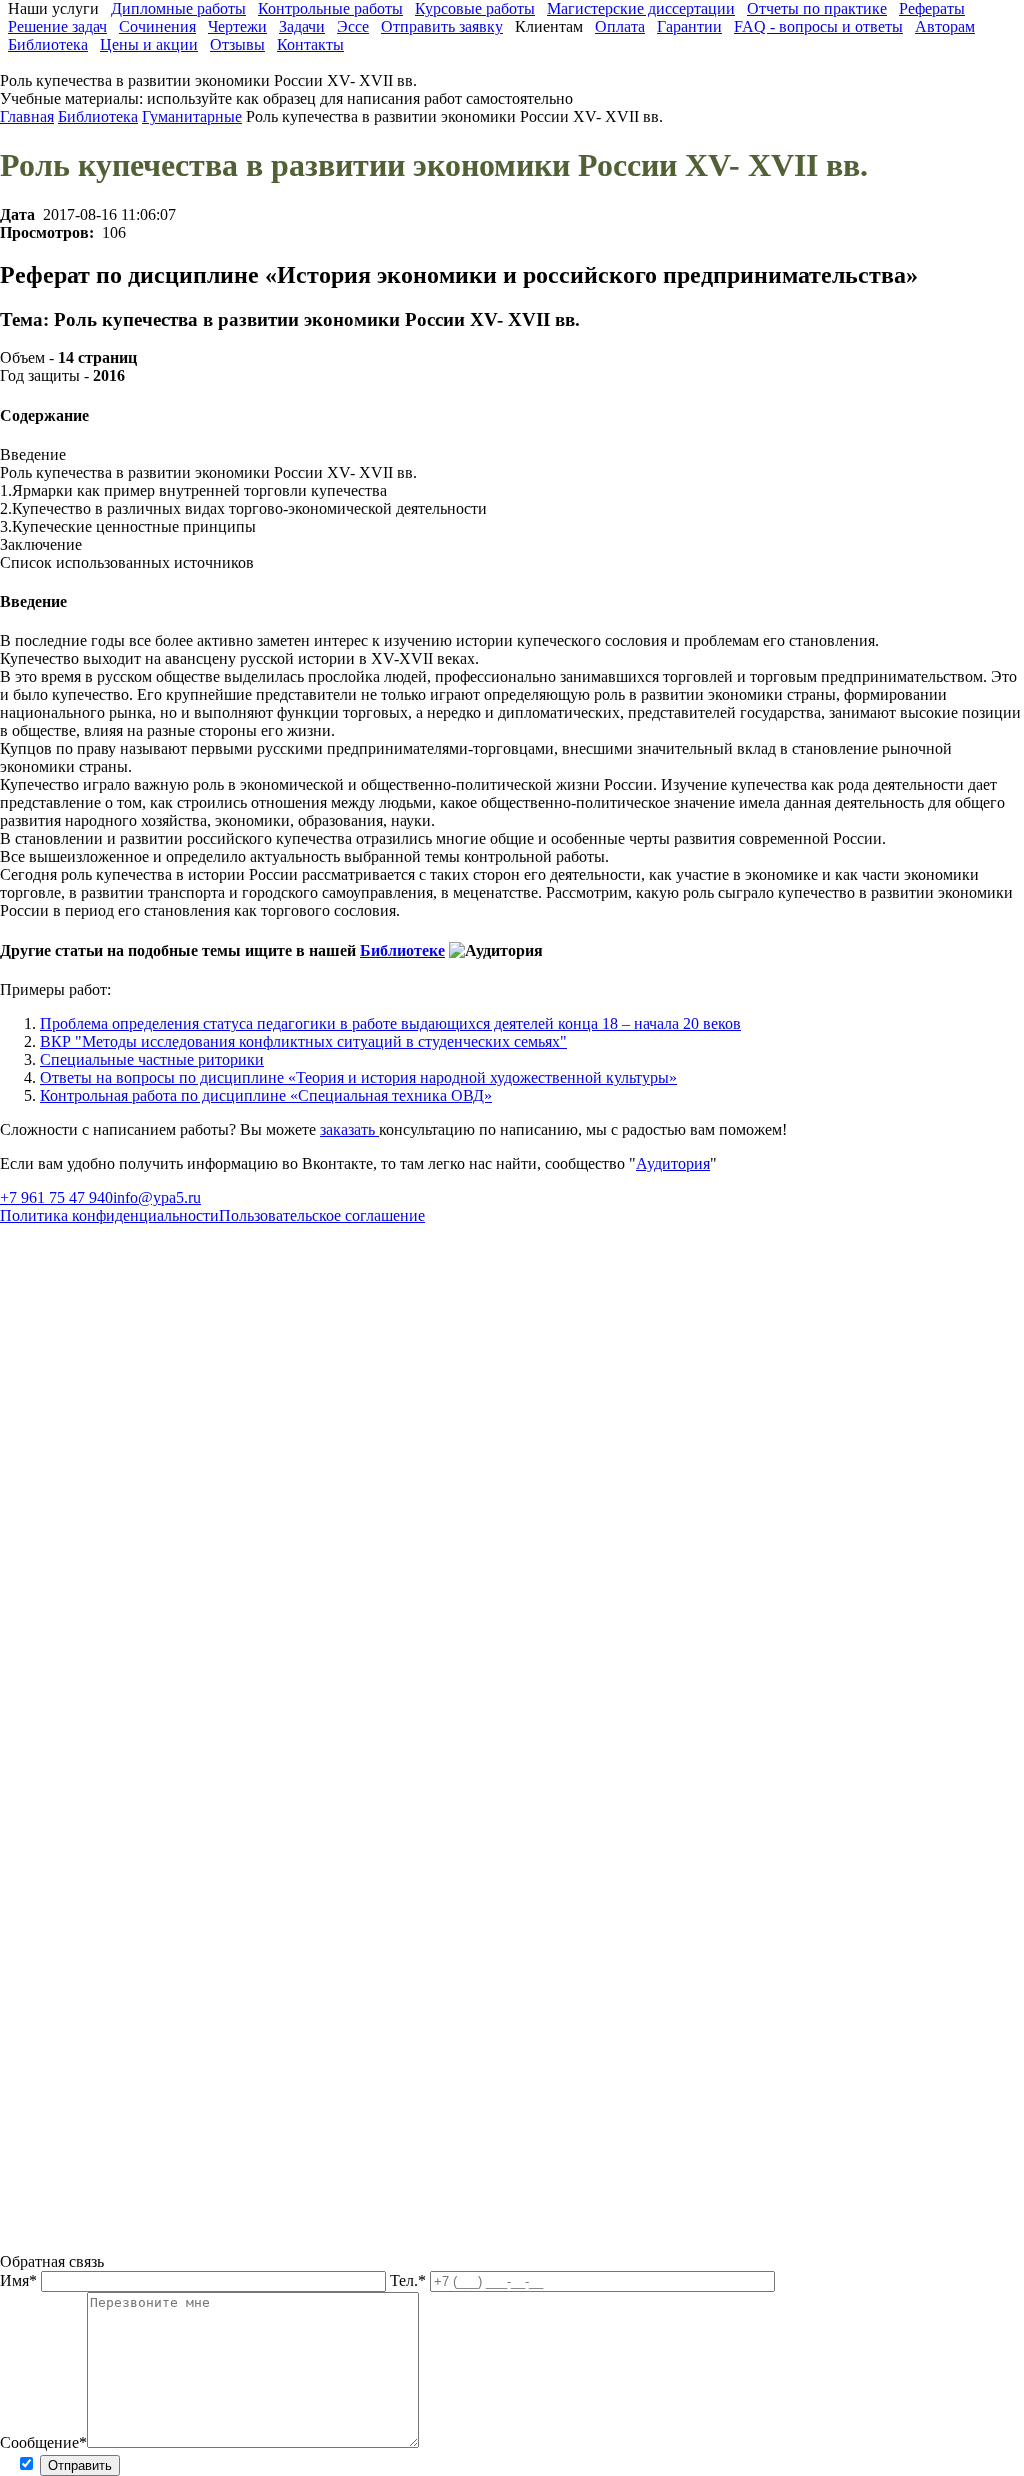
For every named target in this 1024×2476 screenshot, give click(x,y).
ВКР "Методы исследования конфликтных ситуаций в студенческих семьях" (303, 1041)
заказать (349, 1129)
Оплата (620, 26)
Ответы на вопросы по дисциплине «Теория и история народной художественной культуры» (358, 1077)
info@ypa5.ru (157, 1197)
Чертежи (237, 26)
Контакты (310, 44)
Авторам (945, 26)
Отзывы (237, 44)
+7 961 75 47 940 (56, 1197)
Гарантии (689, 26)
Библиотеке (402, 950)
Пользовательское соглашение (322, 1215)
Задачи (302, 26)
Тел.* (410, 2280)
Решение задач (57, 26)
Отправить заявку (442, 26)
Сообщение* (43, 2442)
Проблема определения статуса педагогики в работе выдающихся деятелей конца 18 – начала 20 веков (390, 1023)
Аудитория (673, 1163)
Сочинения (157, 26)
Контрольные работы (330, 8)
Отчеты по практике (817, 8)
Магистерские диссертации (641, 8)
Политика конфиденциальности (109, 1215)
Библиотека (48, 44)
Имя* (20, 2280)
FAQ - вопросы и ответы (818, 26)
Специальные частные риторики (152, 1059)
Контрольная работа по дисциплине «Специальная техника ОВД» (266, 1095)
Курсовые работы (475, 8)
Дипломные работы (178, 8)
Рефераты (932, 8)
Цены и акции (149, 44)
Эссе (353, 26)
